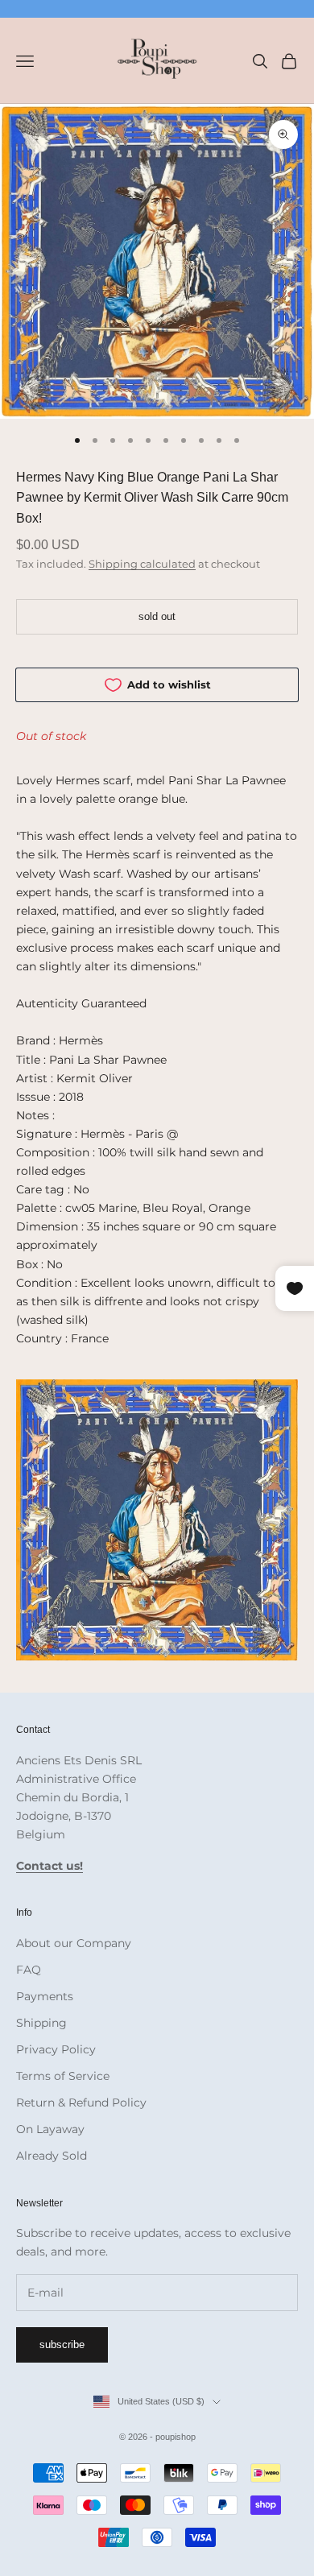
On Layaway (50, 2129)
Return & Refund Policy (81, 2103)
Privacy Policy (56, 2049)
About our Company (74, 1943)
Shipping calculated (142, 564)
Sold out (157, 616)
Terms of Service (63, 2076)
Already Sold (52, 2156)
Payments (45, 1996)
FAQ (29, 1970)
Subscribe (62, 2344)
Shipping (41, 2023)
